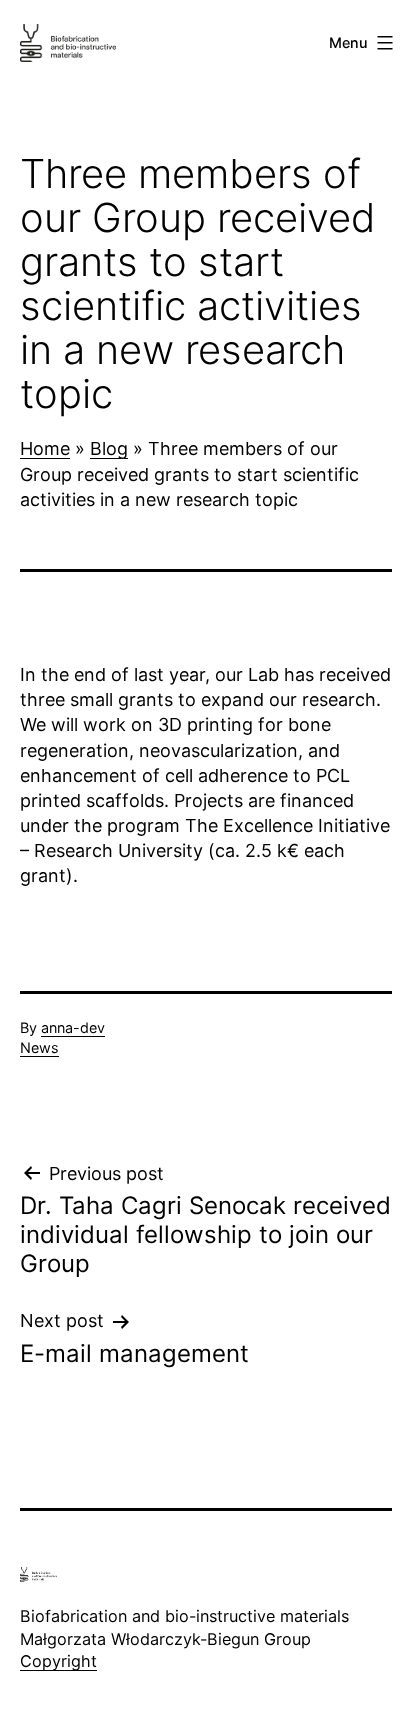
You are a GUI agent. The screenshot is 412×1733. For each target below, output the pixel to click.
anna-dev (73, 1027)
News (39, 1047)
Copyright (58, 1661)
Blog (109, 448)
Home (45, 448)
